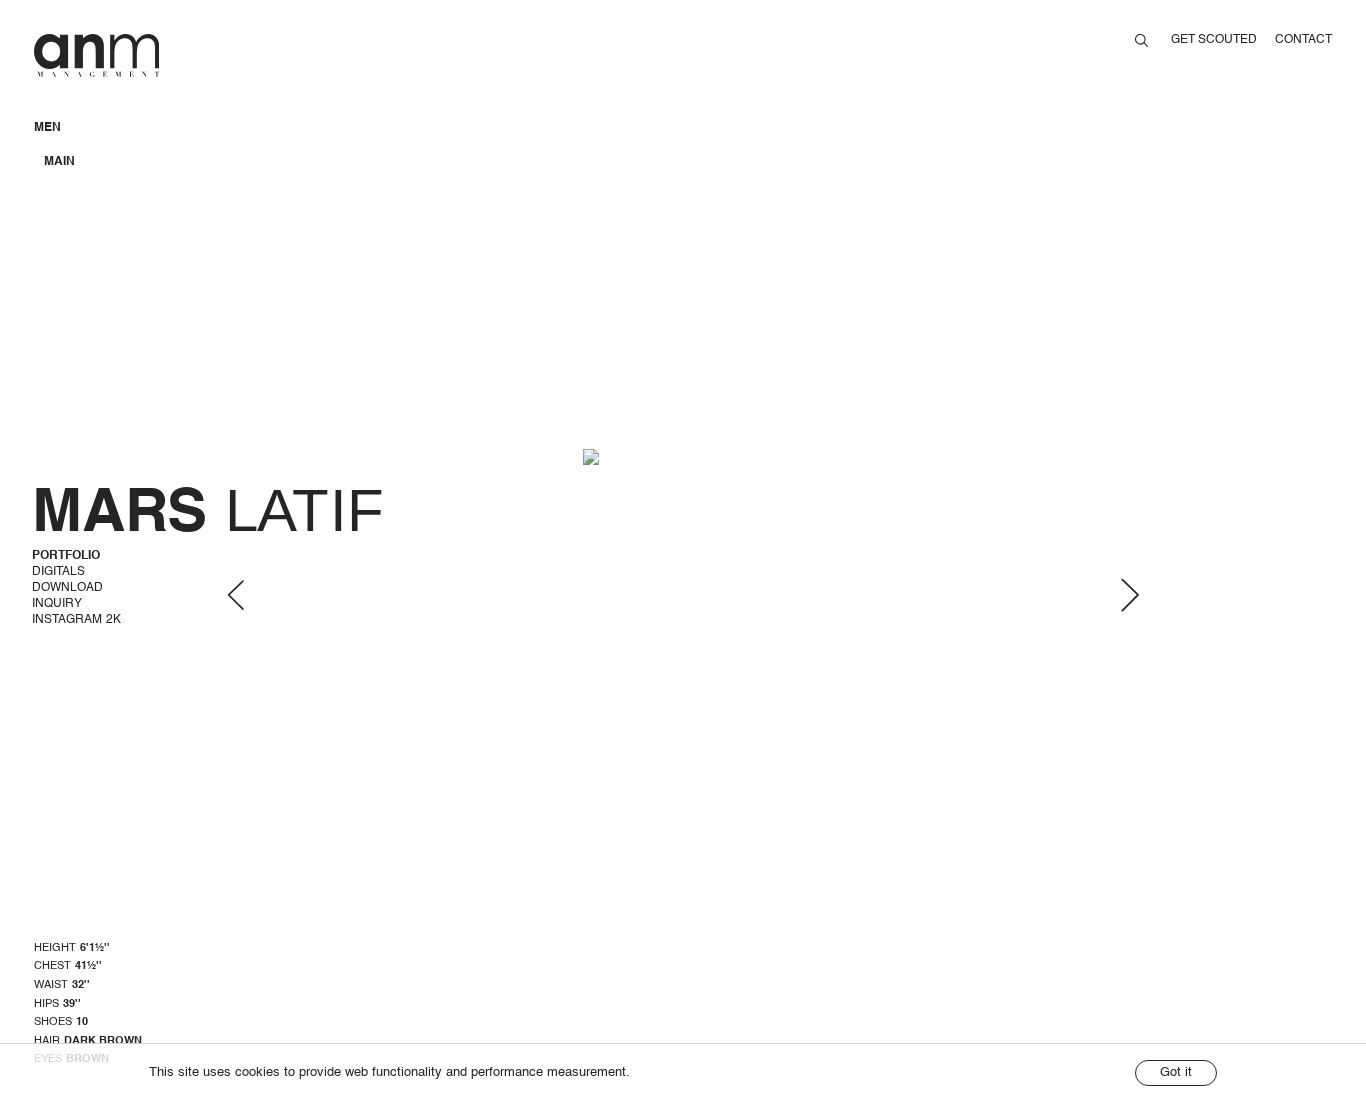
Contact (1303, 40)
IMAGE (63, 145)
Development (89, 179)
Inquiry (57, 604)
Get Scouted (1214, 40)
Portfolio (66, 556)
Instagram (76, 620)
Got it (1176, 1072)
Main (59, 162)
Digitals (58, 572)
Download (67, 588)
